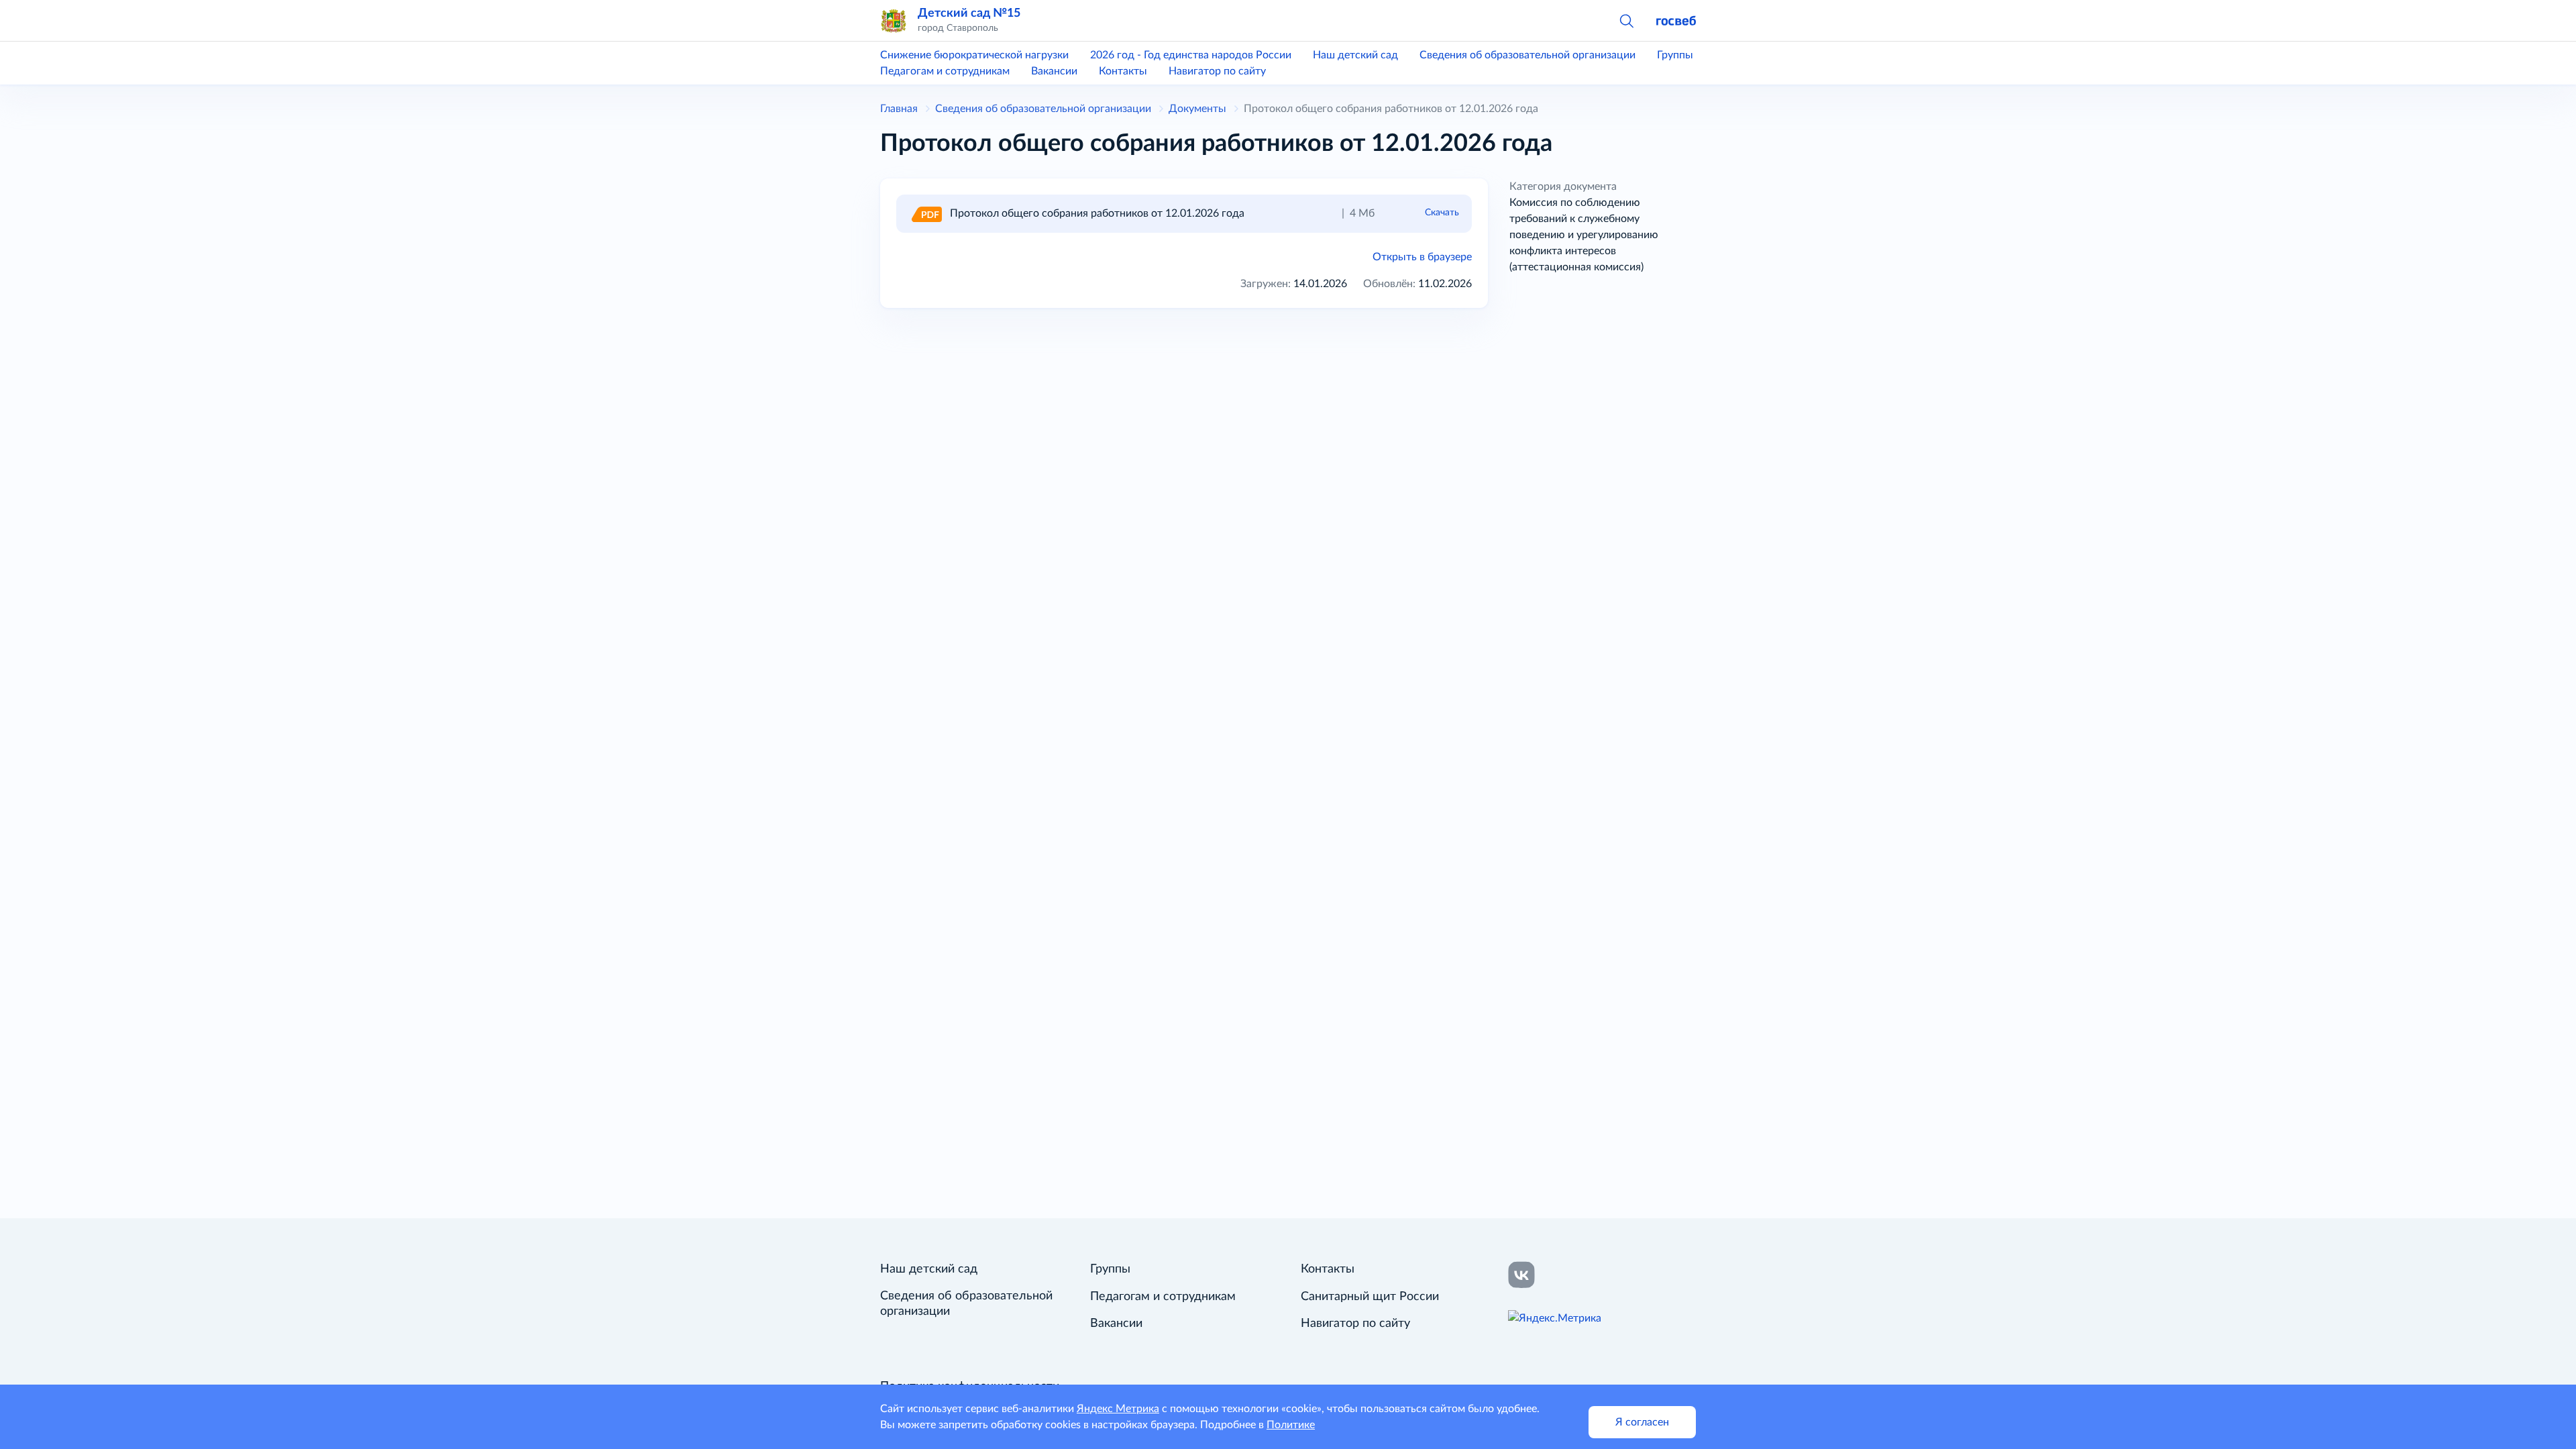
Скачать (1442, 213)
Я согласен (1642, 1422)
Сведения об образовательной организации (1527, 55)
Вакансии (1054, 71)
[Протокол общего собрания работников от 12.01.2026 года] (926, 213)
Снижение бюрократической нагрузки (974, 55)
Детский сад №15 (969, 13)
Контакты (1123, 71)
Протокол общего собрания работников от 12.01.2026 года (1097, 213)
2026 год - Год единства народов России (1191, 55)
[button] (1626, 20)
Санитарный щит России (1370, 1297)
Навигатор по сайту (1217, 71)
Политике (1291, 1425)
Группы (1675, 55)
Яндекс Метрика (1118, 1409)
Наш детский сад (1355, 55)
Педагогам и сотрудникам (945, 71)
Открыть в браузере (1422, 257)
